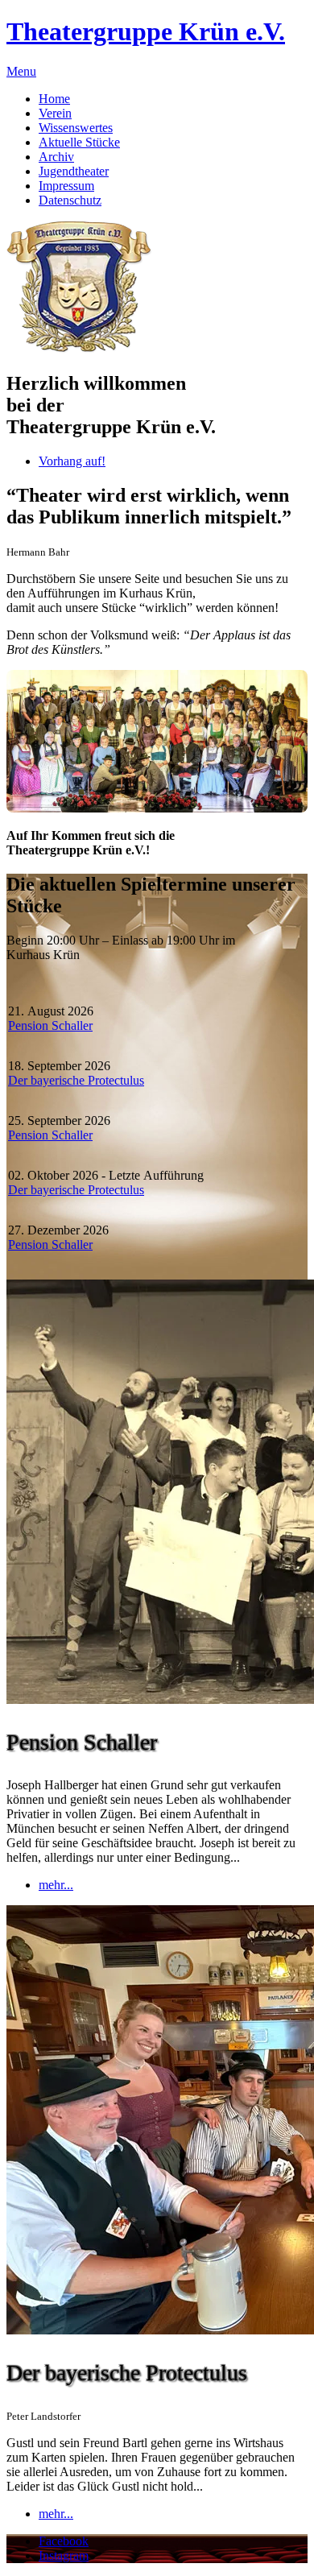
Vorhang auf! (72, 461)
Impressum (66, 186)
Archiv (56, 157)
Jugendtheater (74, 171)
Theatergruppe (146, 31)
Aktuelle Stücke (79, 142)
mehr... (56, 1885)
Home (54, 99)
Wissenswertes (76, 128)
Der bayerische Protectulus (76, 1080)
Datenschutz (70, 200)
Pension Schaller (50, 1025)
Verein (55, 113)
